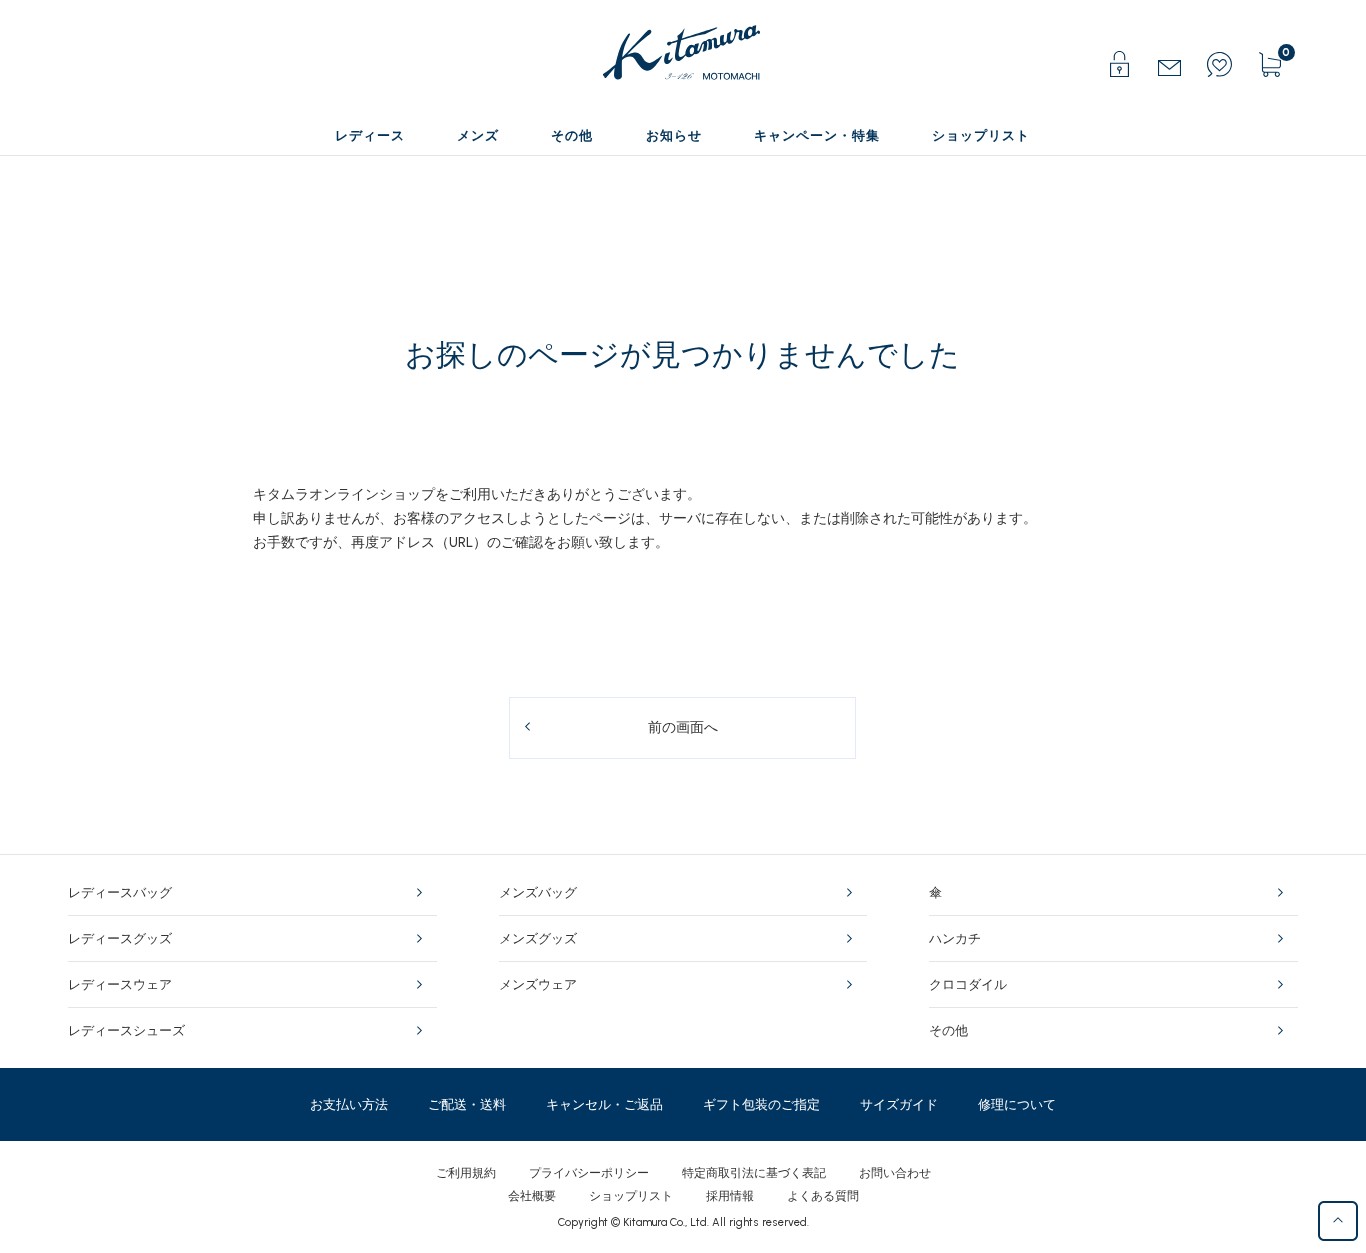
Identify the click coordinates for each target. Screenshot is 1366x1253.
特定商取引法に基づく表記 (754, 1173)
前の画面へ (683, 727)
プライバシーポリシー (589, 1173)
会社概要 (532, 1196)
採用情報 (730, 1196)
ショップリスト (631, 1196)
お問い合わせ (895, 1173)
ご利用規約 (466, 1173)
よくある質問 (823, 1196)
